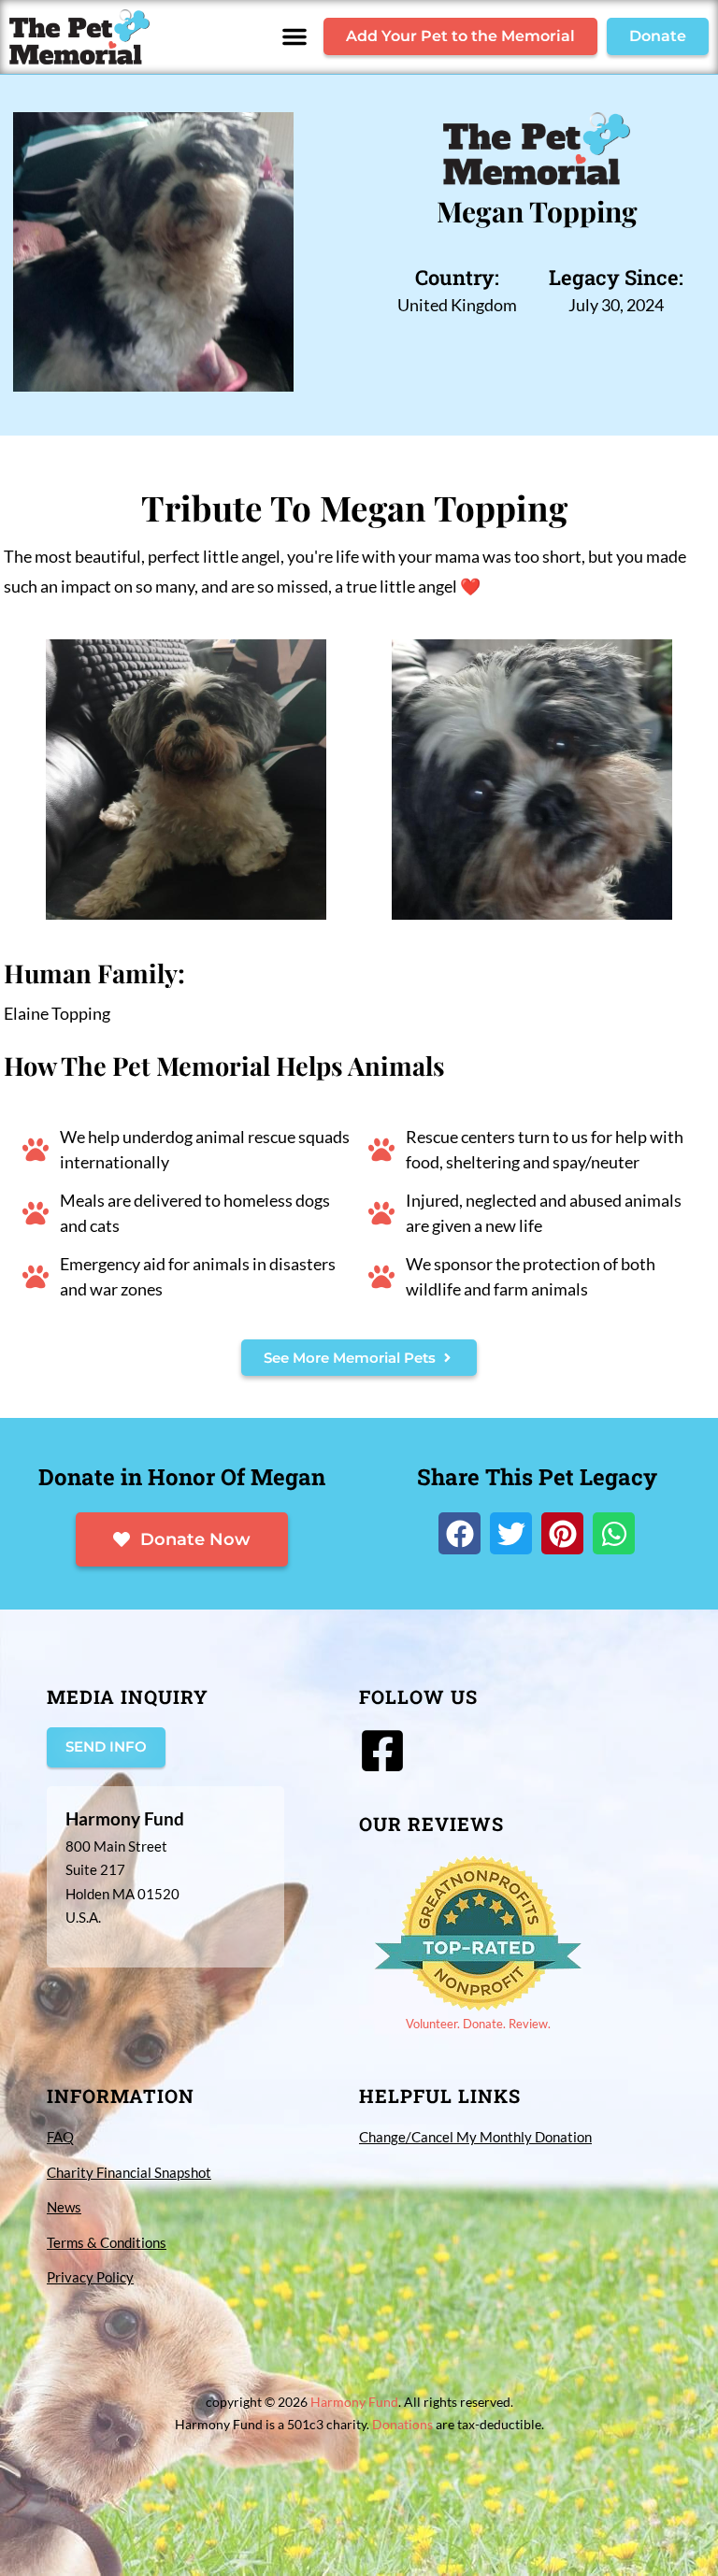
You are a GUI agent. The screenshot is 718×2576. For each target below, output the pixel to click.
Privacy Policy (90, 2277)
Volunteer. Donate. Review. (478, 2024)
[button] (294, 36)
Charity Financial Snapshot (129, 2172)
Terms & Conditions (107, 2242)
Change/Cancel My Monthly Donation (475, 2137)
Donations (402, 2424)
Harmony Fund (354, 2402)
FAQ (60, 2137)
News (64, 2207)
